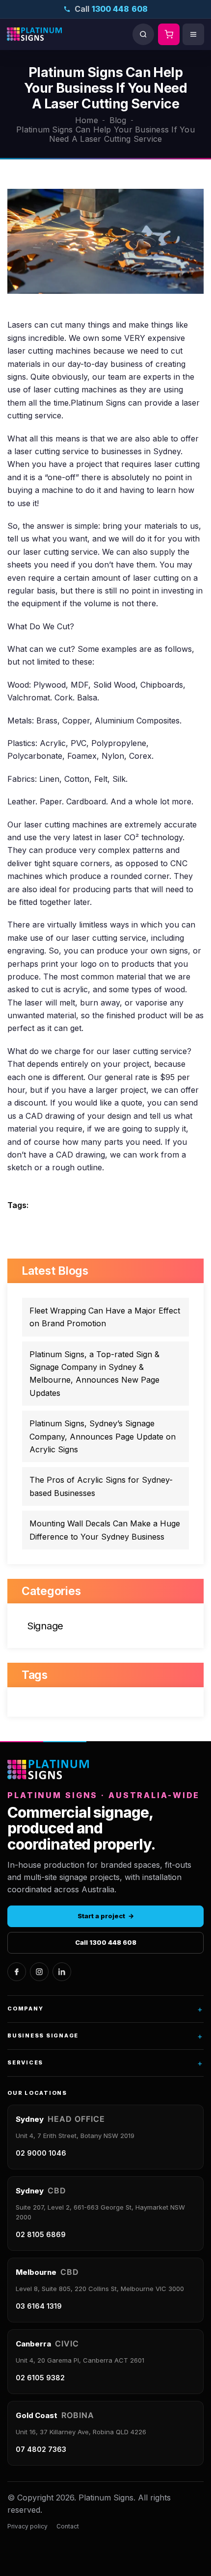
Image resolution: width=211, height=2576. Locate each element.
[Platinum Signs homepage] (48, 1770)
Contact (68, 2526)
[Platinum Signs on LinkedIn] (62, 1972)
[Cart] (169, 34)
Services (105, 2063)
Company (105, 2009)
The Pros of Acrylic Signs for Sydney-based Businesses (101, 1486)
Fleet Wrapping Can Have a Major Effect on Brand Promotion (105, 1317)
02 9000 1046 (41, 2153)
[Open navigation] (193, 34)
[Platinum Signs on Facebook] (17, 1972)
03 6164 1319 (39, 2306)
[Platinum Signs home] (34, 34)
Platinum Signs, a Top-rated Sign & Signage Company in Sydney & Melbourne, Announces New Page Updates (94, 1374)
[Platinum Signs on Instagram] (39, 1972)
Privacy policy (27, 2526)
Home (87, 120)
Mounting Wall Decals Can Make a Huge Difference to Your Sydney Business (105, 1530)
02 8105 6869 (41, 2234)
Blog (118, 120)
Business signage (105, 2036)
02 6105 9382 (40, 2378)
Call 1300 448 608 (106, 1942)
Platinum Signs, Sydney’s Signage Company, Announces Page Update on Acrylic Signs (103, 1436)
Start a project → (106, 1916)
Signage (45, 1626)
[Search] (143, 34)
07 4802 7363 (41, 2449)
